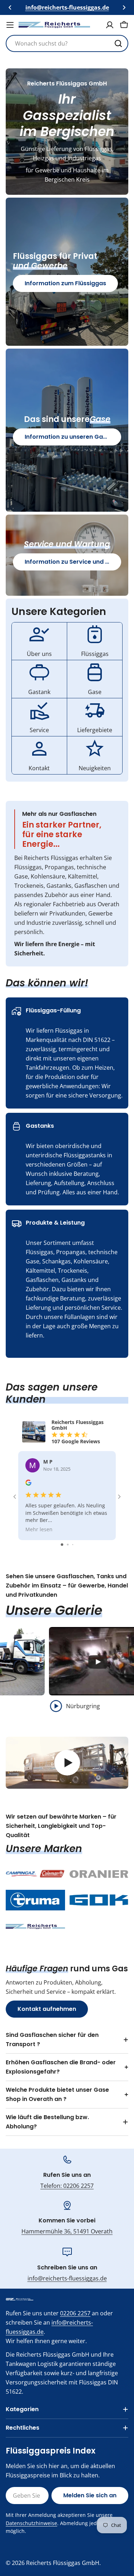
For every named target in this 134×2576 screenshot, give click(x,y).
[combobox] (67, 43)
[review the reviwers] (28, 1484)
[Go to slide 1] (62, 1545)
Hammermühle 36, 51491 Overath (67, 2231)
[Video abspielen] (67, 1763)
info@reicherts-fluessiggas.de (67, 2278)
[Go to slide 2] (68, 1545)
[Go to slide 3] (73, 1545)
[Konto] (110, 25)
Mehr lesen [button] (39, 1530)
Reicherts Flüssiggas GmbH (63, 2563)
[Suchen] (118, 43)
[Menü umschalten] (10, 25)
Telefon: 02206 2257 (67, 2186)
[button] (10, 7)
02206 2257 (75, 2313)
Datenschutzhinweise (31, 2523)
